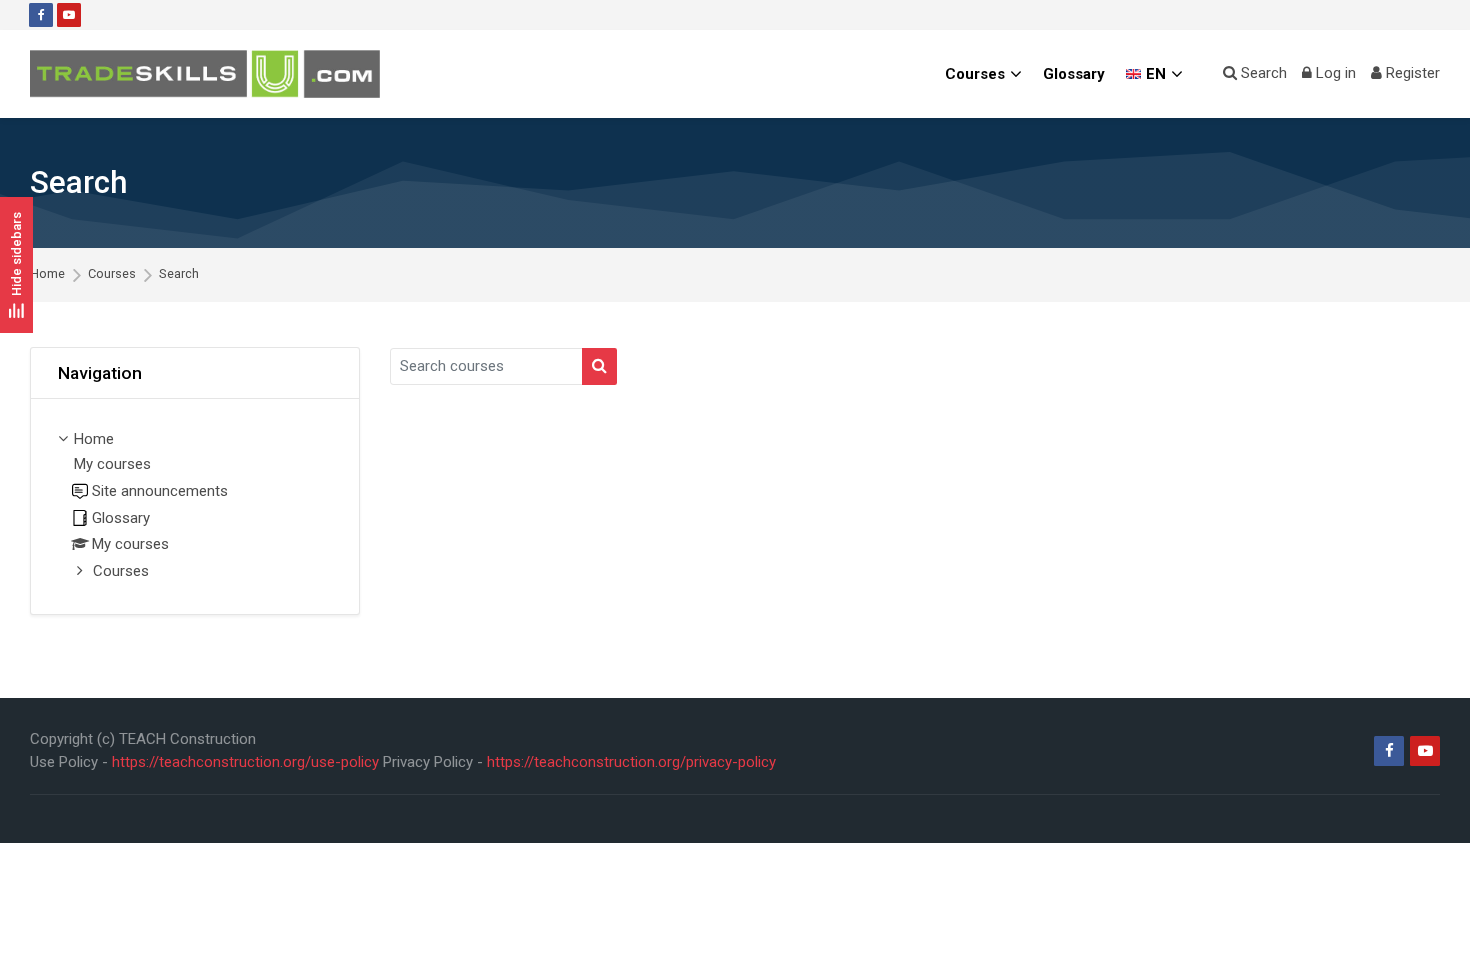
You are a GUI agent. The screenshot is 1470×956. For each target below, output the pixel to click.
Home (47, 274)
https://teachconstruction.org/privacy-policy (631, 762)
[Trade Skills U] (205, 74)
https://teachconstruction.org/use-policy (245, 762)
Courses (112, 274)
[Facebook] (41, 15)
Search (179, 274)
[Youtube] (69, 15)
